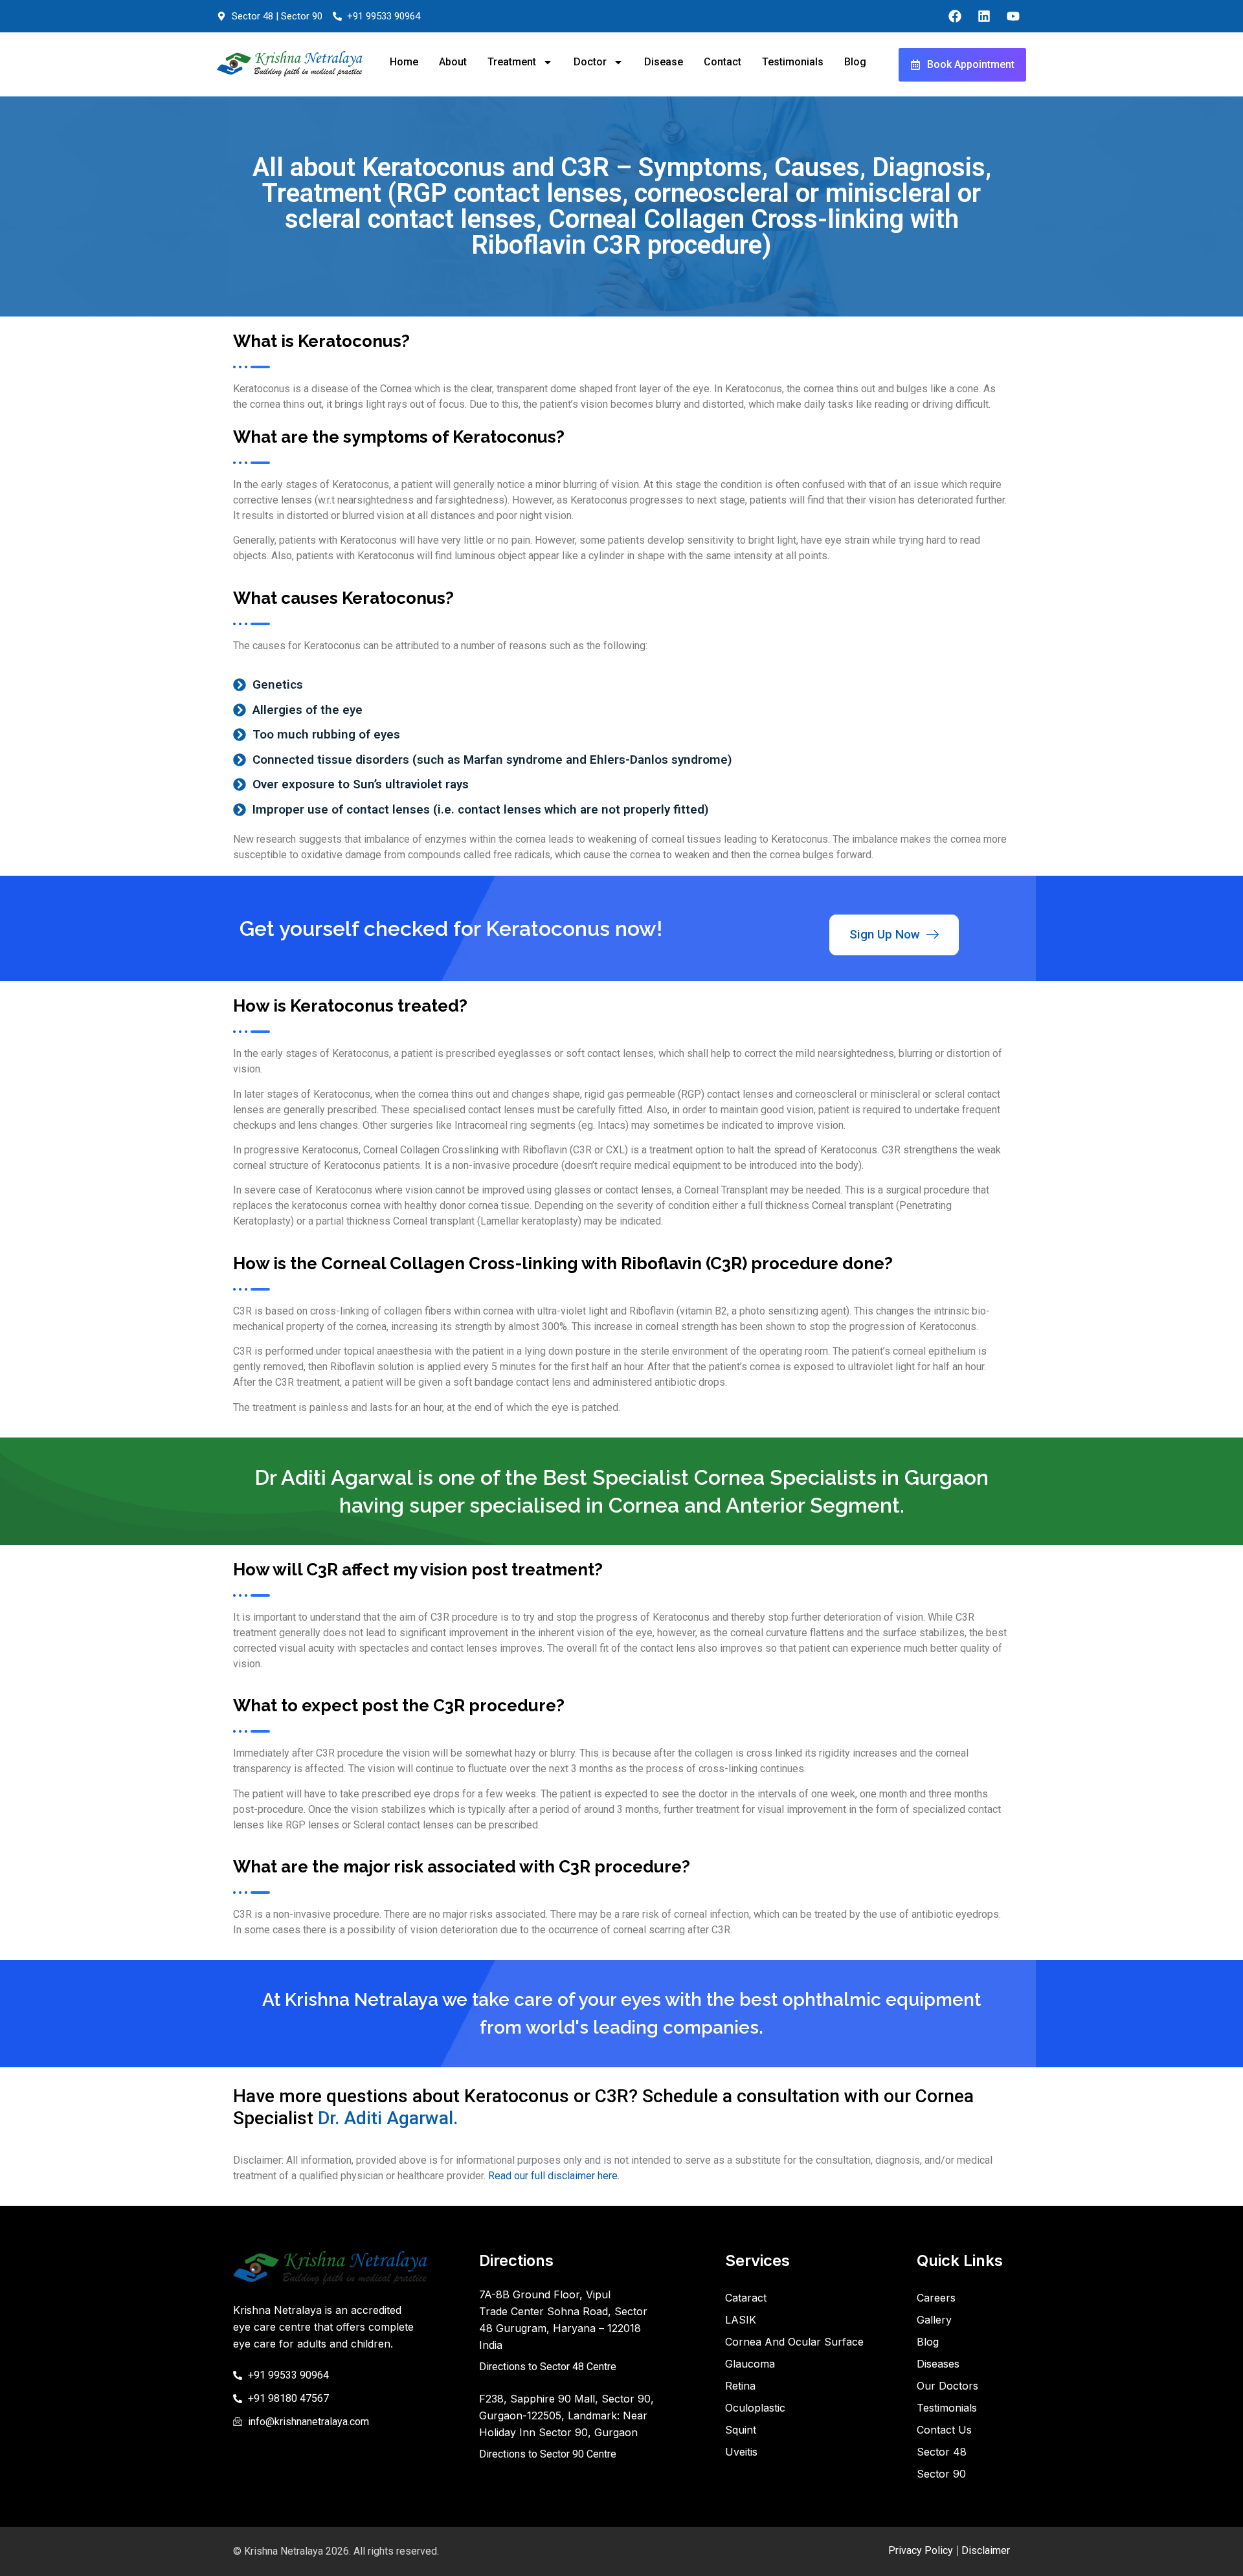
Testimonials (793, 62)
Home (404, 62)
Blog (855, 62)
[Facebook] (955, 16)
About (453, 62)
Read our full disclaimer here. (554, 2176)
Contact (722, 62)
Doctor (590, 62)
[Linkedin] (984, 16)
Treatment (512, 62)
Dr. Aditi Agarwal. (388, 2118)
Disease (664, 62)
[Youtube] (1013, 16)
